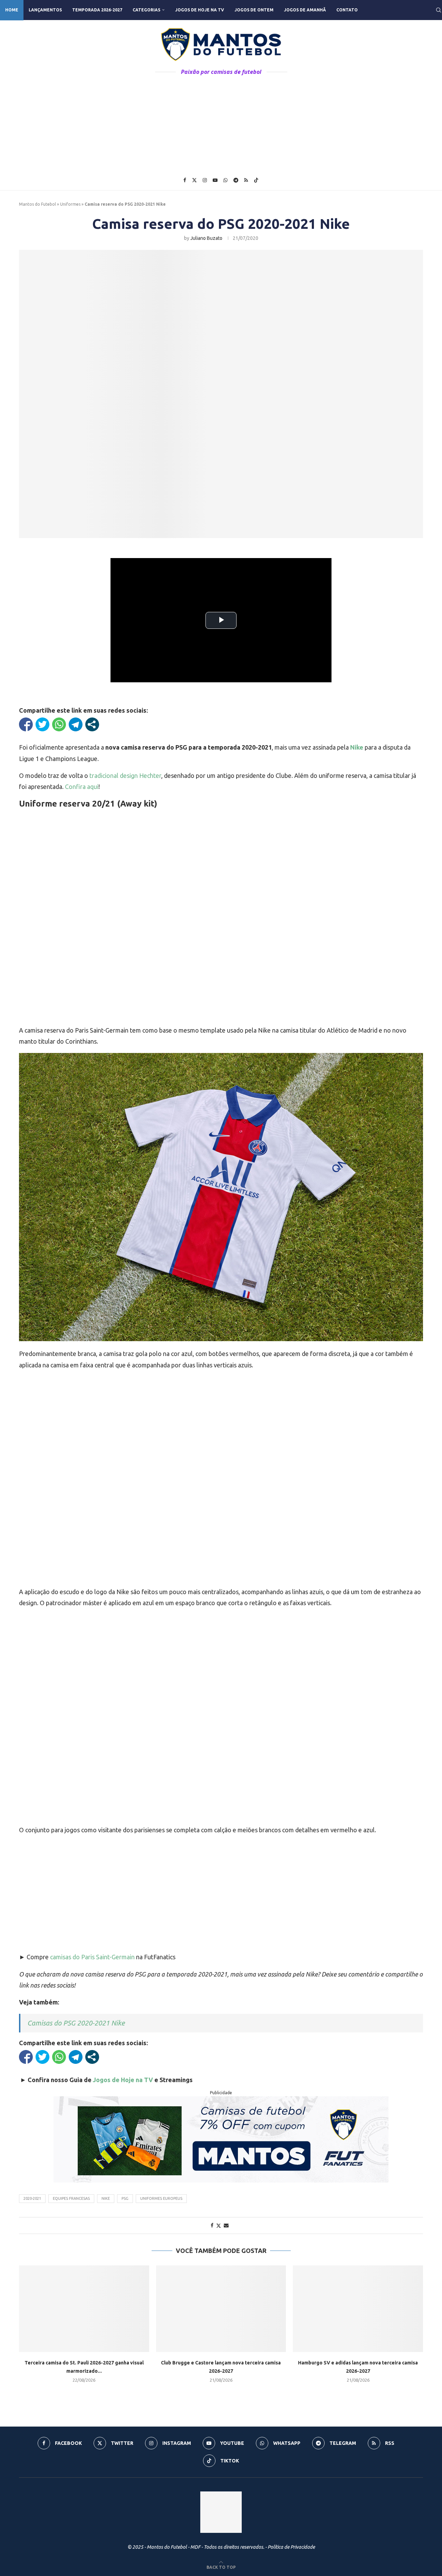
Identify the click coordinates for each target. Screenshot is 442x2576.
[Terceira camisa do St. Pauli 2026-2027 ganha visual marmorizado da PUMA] (84, 2309)
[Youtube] (215, 180)
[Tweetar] (42, 724)
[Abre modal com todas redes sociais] (92, 724)
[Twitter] (194, 180)
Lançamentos (45, 10)
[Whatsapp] (225, 180)
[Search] (439, 10)
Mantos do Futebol (37, 204)
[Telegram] (236, 180)
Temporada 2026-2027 (97, 10)
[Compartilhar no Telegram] (76, 724)
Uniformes (70, 204)
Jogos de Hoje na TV (200, 10)
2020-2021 (32, 2198)
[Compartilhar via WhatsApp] (59, 724)
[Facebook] (185, 180)
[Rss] (246, 180)
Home (12, 10)
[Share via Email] (226, 2225)
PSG (125, 2198)
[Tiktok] (256, 180)
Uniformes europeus (161, 2198)
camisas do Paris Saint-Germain (92, 1957)
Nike (106, 2198)
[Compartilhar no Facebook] (26, 724)
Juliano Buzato (206, 238)
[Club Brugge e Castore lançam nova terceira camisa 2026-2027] (221, 2309)
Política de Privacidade (291, 2547)
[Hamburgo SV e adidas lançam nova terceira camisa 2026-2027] (358, 2309)
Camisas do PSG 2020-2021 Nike (76, 2023)
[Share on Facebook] (212, 2225)
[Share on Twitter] (219, 2226)
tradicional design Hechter (125, 775)
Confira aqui (82, 787)
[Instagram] (205, 180)
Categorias (146, 10)
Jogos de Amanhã (305, 10)
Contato (347, 10)
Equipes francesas (71, 2198)
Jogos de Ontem (254, 10)
